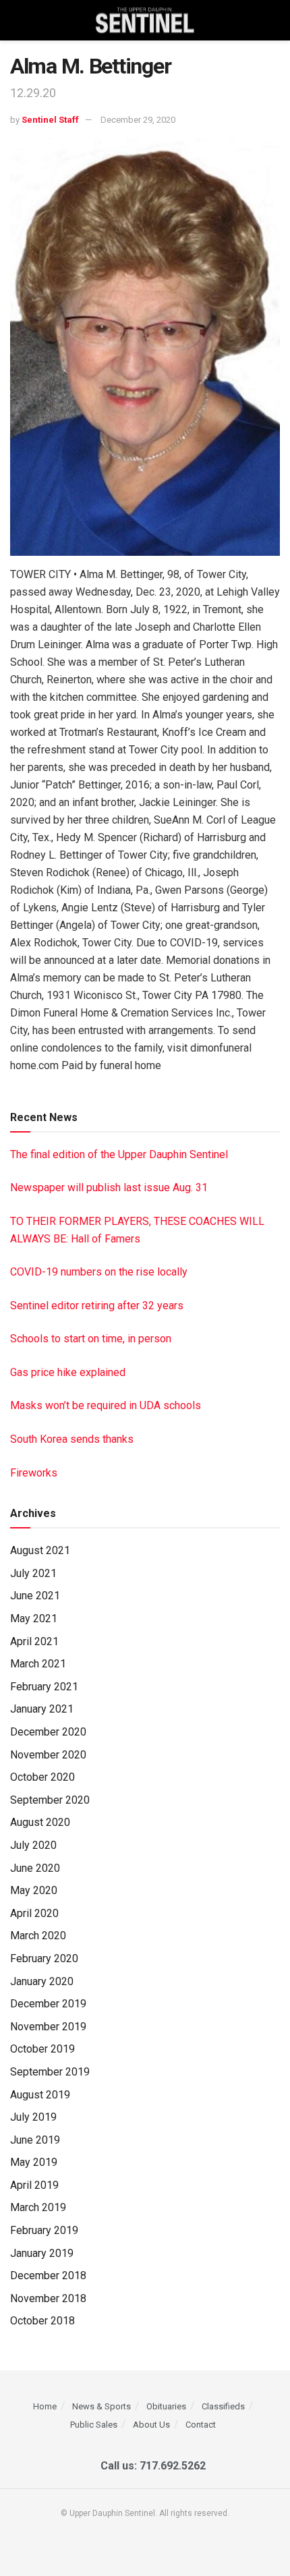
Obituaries (166, 2406)
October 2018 (42, 2321)
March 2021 (38, 1664)
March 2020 (38, 1936)
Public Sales (94, 2425)
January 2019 (42, 2253)
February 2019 (44, 2230)
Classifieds (223, 2406)
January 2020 (42, 1981)
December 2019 (48, 2004)
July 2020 (33, 1845)
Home (45, 2406)
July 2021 (33, 1573)
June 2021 (35, 1596)
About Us (151, 2425)
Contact (201, 2425)
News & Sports (101, 2406)
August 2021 (40, 1550)
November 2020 (48, 1755)
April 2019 (34, 2185)
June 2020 (35, 1868)
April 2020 (34, 1913)
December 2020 (48, 1732)
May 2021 (34, 1619)
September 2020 (50, 1800)
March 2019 (38, 2207)
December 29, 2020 (138, 120)
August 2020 (40, 1822)
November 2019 (48, 2027)
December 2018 (48, 2276)
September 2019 (50, 2072)
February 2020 (44, 1958)
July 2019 (33, 2117)
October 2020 (42, 1777)
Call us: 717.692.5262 (150, 2466)
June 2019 (35, 2140)
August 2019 (40, 2095)
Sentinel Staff (50, 120)
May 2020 (34, 1890)
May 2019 (34, 2162)
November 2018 (48, 2298)
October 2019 (42, 2049)
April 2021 (34, 1641)
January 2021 (42, 1709)
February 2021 (44, 1687)
